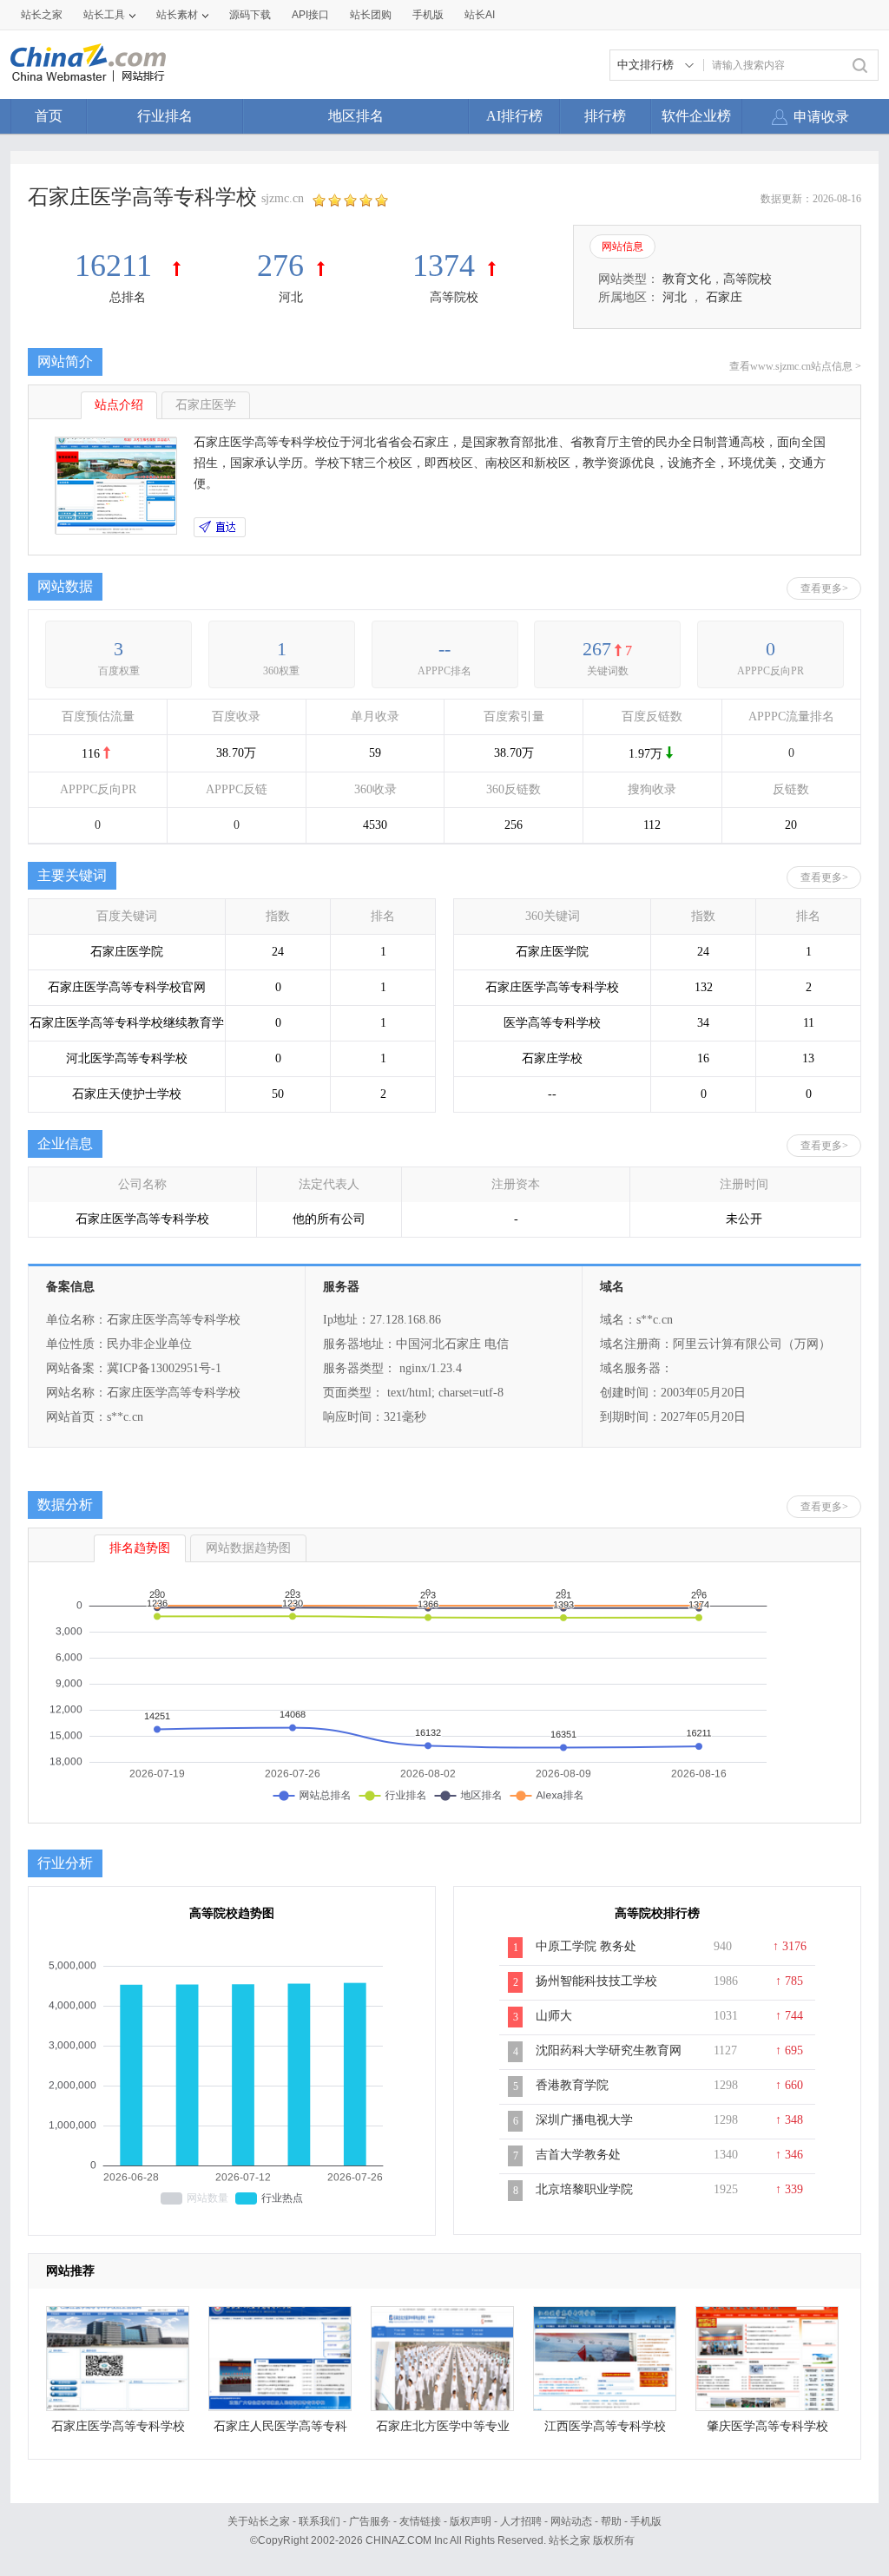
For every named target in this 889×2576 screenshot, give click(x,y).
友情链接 (420, 2521)
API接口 (310, 15)
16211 (117, 266)
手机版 (646, 2521)
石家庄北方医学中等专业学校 (443, 2431)
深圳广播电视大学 (584, 2120)
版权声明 (471, 2521)
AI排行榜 (514, 116)
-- (444, 649)
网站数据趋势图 (248, 1548)
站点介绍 (119, 405)
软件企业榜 (696, 116)
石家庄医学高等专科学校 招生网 (118, 2431)
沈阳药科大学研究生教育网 (609, 2050)
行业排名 (165, 116)
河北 (291, 297)
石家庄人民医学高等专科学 (280, 2431)
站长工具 (104, 15)
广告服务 (370, 2521)
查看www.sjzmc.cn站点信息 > (795, 366)
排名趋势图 (140, 1548)
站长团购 (371, 15)
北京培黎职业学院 (584, 2189)
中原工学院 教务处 (586, 1946)
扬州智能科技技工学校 (596, 1981)
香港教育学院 (572, 2085)
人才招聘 (521, 2521)
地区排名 (356, 116)
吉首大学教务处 (578, 2155)
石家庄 (724, 297)
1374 (444, 266)
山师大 (554, 2016)
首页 (49, 116)
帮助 (611, 2521)
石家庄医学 (206, 405)
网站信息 (622, 246)
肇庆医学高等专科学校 (767, 2426)
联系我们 (319, 2521)
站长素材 (177, 15)
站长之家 (42, 15)
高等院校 (454, 297)
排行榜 (605, 116)
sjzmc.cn (283, 198)
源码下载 (250, 15)
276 (280, 266)
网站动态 (571, 2521)
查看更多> (824, 588)
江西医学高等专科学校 (605, 2426)
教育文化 (687, 279)
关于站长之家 (259, 2521)
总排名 (128, 297)
